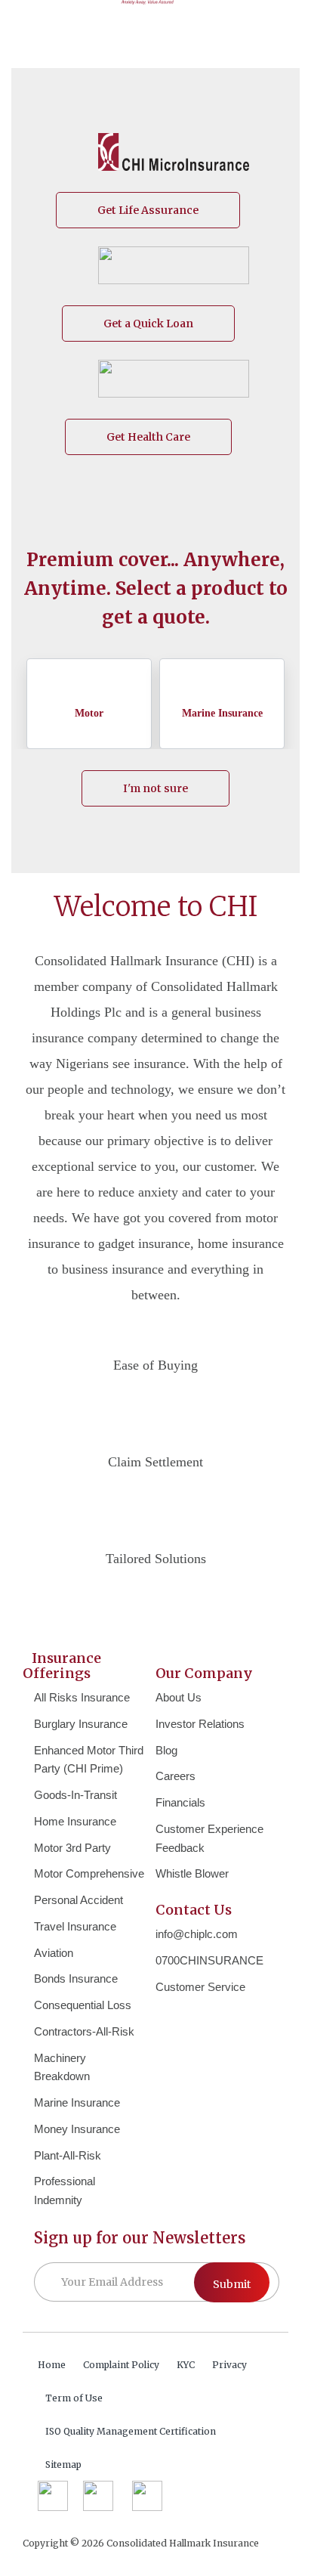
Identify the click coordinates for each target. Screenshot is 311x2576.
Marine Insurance (77, 2102)
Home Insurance (75, 1821)
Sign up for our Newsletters (140, 2238)
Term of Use (74, 2398)
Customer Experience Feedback (209, 1838)
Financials (180, 1802)
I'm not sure (155, 788)
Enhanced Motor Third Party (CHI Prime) (89, 1760)
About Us (179, 1697)
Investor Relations (200, 1724)
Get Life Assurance (148, 210)
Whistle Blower (192, 1873)
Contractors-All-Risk (84, 2031)
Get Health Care (148, 437)
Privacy (229, 2365)
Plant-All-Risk (68, 2155)
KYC (186, 2365)
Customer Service (200, 1987)
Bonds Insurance (76, 1978)
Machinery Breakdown (62, 2067)
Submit (232, 2284)
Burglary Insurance (81, 1724)
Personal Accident (79, 1900)
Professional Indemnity (65, 2191)
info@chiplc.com (197, 1934)
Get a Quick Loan (148, 324)
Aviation (54, 1953)
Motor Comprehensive (89, 1873)
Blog (166, 1750)
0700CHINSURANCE (209, 1960)
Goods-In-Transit (75, 1795)
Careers (176, 1776)
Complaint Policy (121, 2365)
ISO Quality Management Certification (131, 2431)
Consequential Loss (83, 2005)
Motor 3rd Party (72, 1848)
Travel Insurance (75, 1926)
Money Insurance (77, 2129)
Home (52, 2365)
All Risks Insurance (82, 1697)
